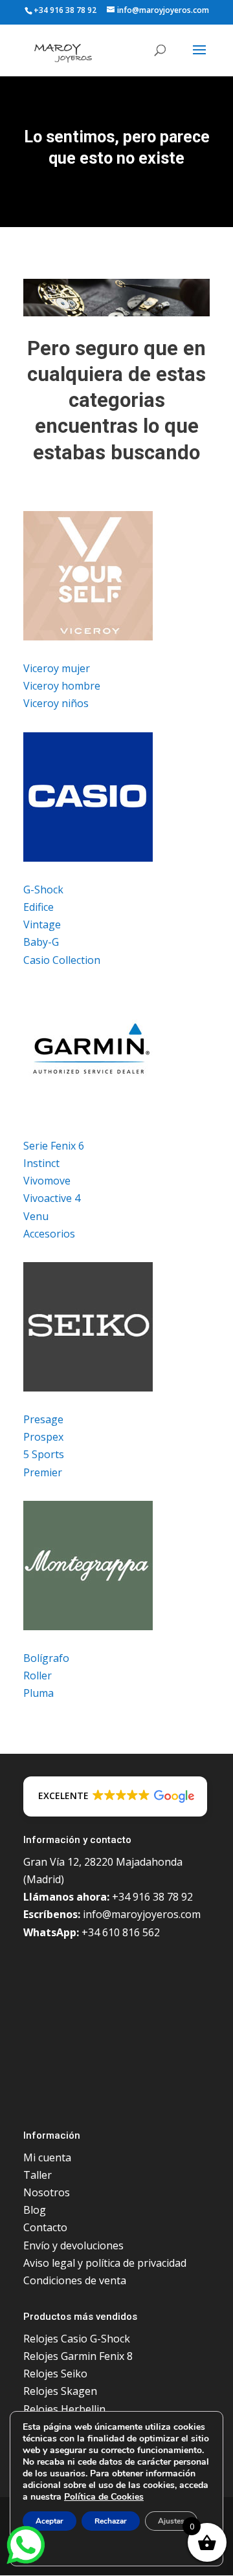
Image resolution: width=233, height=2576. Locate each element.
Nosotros (47, 2192)
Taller (38, 2175)
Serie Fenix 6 (54, 1146)
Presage (43, 1419)
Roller (38, 1675)
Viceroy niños (56, 703)
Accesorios (49, 1234)
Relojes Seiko (55, 2374)
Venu (36, 1216)
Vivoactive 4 (52, 1198)
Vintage (42, 924)
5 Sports (44, 1454)
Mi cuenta (47, 2157)
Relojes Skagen (60, 2391)
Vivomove (47, 1181)
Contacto (45, 2227)
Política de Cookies (104, 2497)
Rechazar (111, 2521)
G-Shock (43, 890)
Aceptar (50, 2521)
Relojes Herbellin (64, 2409)
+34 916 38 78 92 (65, 10)
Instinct (41, 1163)
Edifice (39, 907)
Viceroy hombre (62, 686)
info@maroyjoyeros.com (142, 1914)
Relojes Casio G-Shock (77, 2339)
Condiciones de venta (75, 2280)
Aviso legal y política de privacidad (105, 2263)
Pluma (39, 1693)
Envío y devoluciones (73, 2245)
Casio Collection (62, 960)
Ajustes (171, 2521)
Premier (43, 1472)
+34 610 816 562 (121, 1932)
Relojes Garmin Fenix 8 (78, 2356)
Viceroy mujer (57, 668)
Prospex (43, 1437)
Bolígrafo (46, 1658)
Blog (35, 2210)
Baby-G (41, 942)
